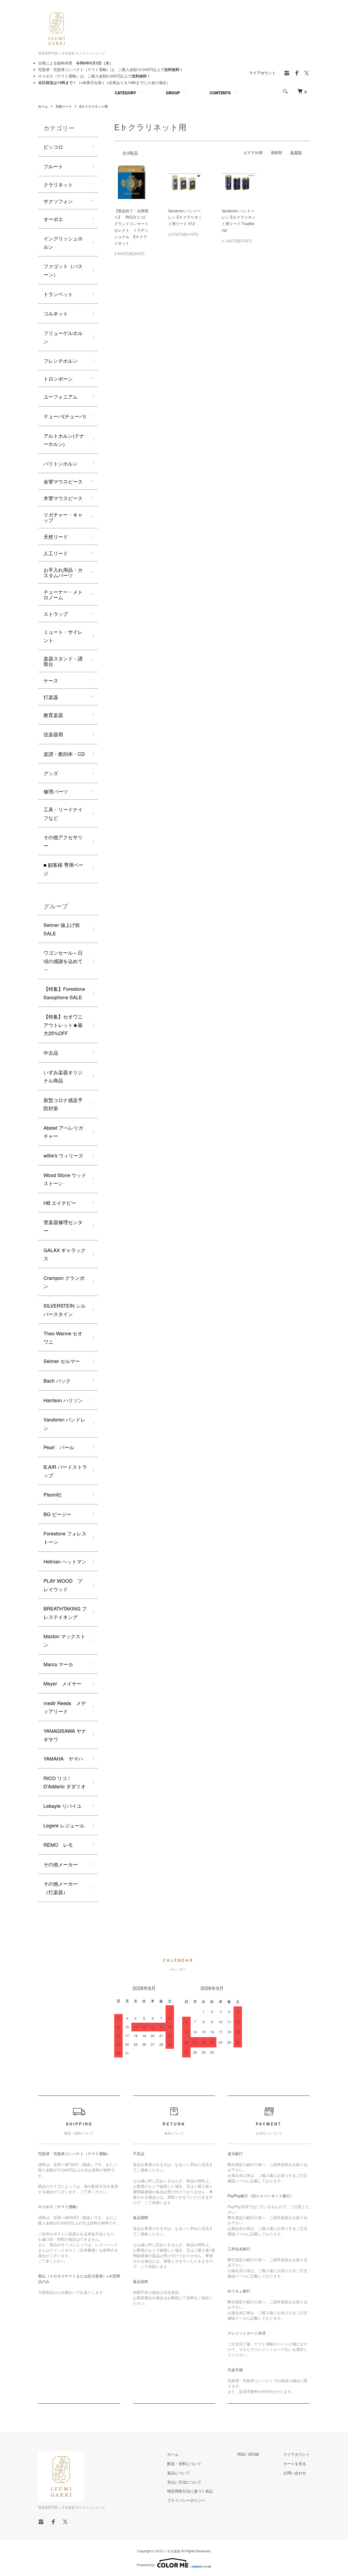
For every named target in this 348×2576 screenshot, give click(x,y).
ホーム (43, 106)
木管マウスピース (63, 498)
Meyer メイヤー (63, 1683)
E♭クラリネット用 (94, 106)
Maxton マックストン (64, 1640)
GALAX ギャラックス (65, 1254)
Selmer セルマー (62, 1361)
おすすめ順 (253, 152)
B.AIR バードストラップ (65, 1471)
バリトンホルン (61, 463)
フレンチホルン (61, 361)
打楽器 (51, 697)
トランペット (58, 294)
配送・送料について (184, 2463)
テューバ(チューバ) (65, 416)
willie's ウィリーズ (63, 1155)
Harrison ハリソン (63, 1400)
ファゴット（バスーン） (63, 270)
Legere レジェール (64, 1825)
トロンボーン (58, 378)
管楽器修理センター (63, 1226)
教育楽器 (53, 715)
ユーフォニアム (61, 396)
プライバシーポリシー (186, 2500)
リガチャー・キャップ (63, 517)
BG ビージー (58, 1514)
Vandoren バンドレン (64, 1424)
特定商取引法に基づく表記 (190, 2491)
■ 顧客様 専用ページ (63, 869)
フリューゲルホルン (63, 337)
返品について (179, 2473)
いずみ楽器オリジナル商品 (63, 1076)
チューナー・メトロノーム (63, 594)
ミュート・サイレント (63, 636)
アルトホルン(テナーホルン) (64, 440)
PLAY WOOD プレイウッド (63, 1585)
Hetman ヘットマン (65, 1561)
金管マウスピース (63, 481)
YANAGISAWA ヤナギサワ (65, 1735)
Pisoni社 (53, 1494)
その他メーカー (61, 1864)
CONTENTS (220, 93)
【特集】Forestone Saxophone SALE (64, 993)
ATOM (254, 2454)
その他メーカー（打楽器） (61, 1888)
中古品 (51, 1053)
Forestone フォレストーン (65, 1537)
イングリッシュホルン (63, 242)
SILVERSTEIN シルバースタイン (65, 1310)
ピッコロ (53, 147)
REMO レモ (58, 1845)
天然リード (64, 106)
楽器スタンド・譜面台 (63, 661)
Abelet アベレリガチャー (63, 1132)
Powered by (146, 2565)
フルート (53, 166)
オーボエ (53, 219)
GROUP (173, 93)
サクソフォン (58, 201)
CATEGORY (125, 93)
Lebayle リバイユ (63, 1806)
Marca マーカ (58, 1664)
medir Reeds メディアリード (65, 1707)
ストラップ (56, 614)
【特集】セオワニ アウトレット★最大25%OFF (63, 1025)
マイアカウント (262, 73)
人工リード (56, 553)
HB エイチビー (60, 1203)
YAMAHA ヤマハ (63, 1758)
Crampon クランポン (64, 1282)
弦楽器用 (53, 734)
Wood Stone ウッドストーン (65, 1179)
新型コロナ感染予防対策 (63, 1104)
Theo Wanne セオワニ (63, 1337)
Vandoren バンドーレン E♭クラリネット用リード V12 (185, 217)
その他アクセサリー (63, 841)
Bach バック (57, 1380)
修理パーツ (56, 791)
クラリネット (58, 184)
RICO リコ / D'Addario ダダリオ (65, 1782)
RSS (241, 2454)
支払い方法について (184, 2482)
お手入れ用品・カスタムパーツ (63, 572)
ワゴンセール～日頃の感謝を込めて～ (63, 961)
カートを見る (295, 2463)
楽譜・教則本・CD (64, 754)
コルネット (56, 313)
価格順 (276, 152)
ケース (51, 680)
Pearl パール (59, 1447)
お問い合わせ (295, 2473)
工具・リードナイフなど (63, 813)
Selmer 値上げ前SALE (62, 929)
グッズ (51, 773)
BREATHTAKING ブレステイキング (65, 1613)
